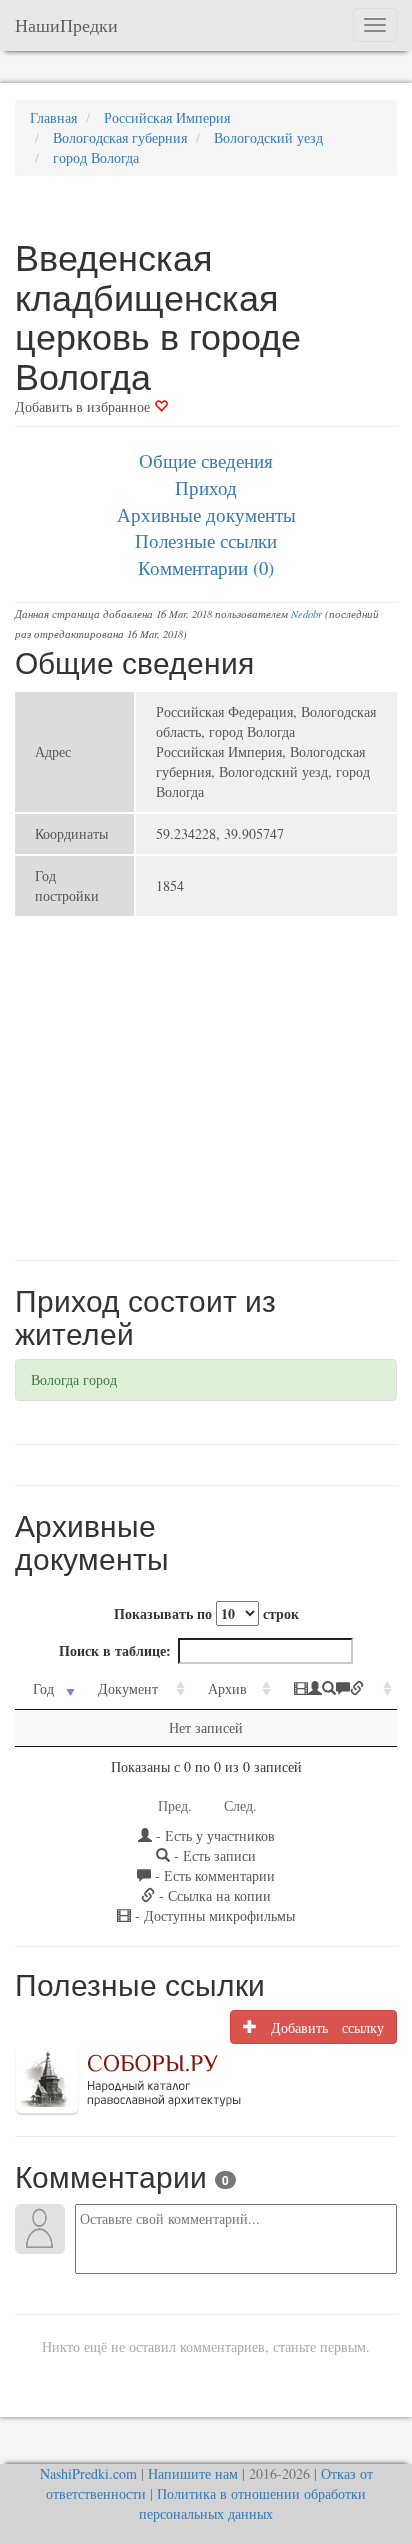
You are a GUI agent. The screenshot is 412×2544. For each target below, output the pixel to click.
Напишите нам (193, 2473)
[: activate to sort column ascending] (336, 1689)
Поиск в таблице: (115, 1650)
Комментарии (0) (206, 567)
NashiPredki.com (88, 2473)
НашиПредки (66, 25)
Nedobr (306, 614)
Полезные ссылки (206, 540)
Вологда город (74, 1379)
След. (240, 1805)
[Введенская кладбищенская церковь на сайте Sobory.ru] (128, 2078)
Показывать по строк (206, 1613)
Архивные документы (206, 514)
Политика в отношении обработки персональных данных (252, 2503)
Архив (227, 1688)
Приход (206, 487)
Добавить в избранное (84, 406)
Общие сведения (206, 460)
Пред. (175, 1805)
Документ (128, 1688)
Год (43, 1688)
